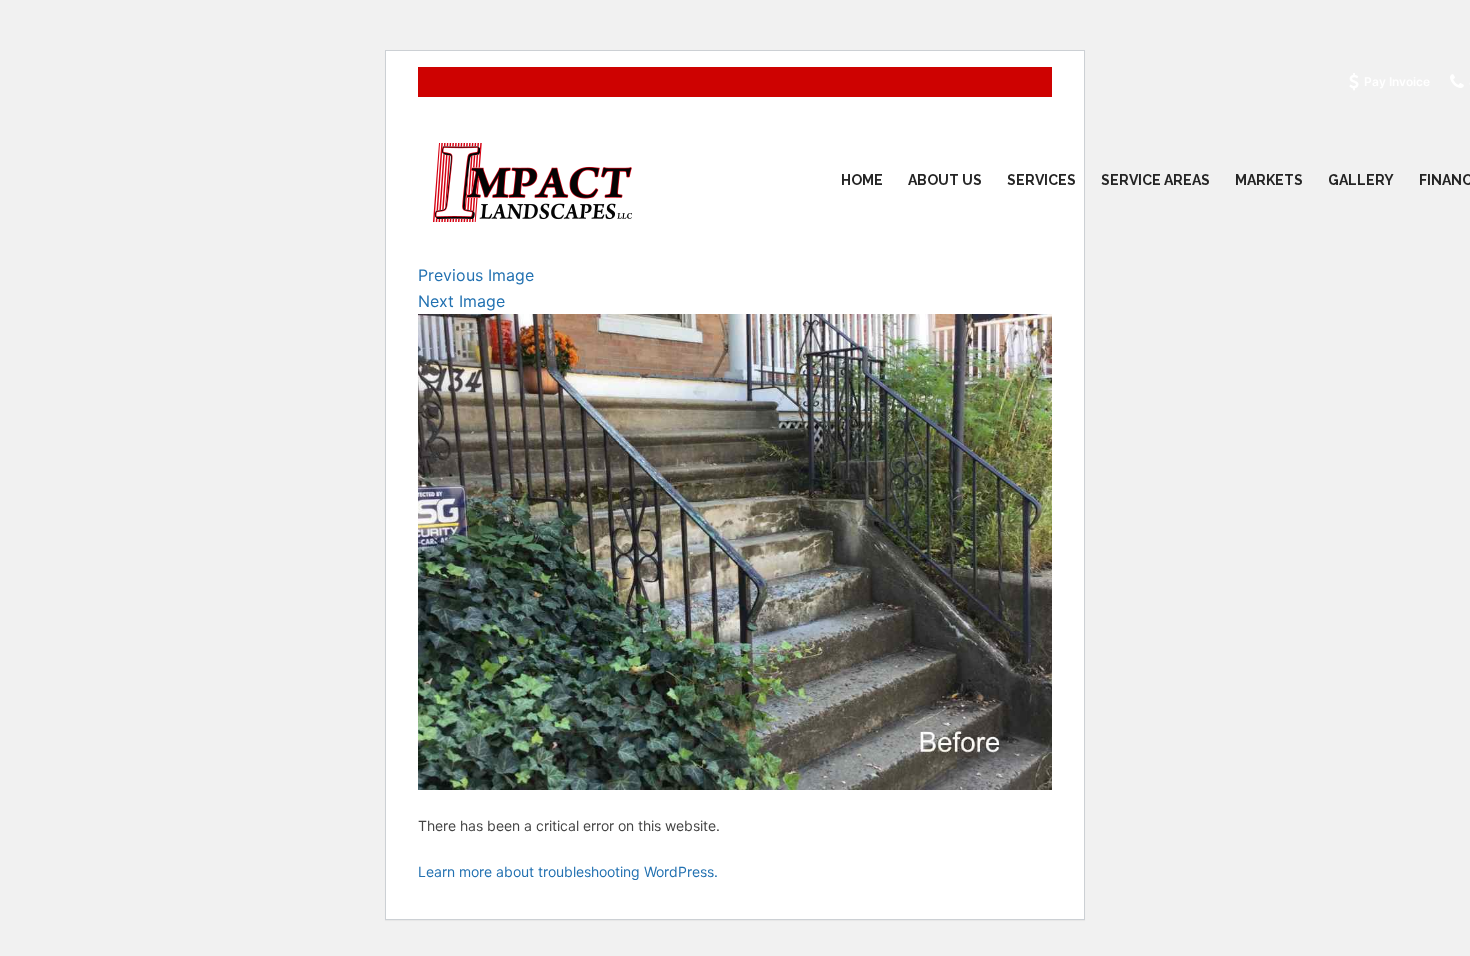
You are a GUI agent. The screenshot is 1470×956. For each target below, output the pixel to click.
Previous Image (476, 275)
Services (1041, 180)
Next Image (461, 301)
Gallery (1361, 180)
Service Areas (1155, 180)
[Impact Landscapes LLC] (532, 180)
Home (862, 180)
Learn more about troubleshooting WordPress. (568, 871)
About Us (945, 180)
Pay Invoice (1397, 81)
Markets (1269, 180)
